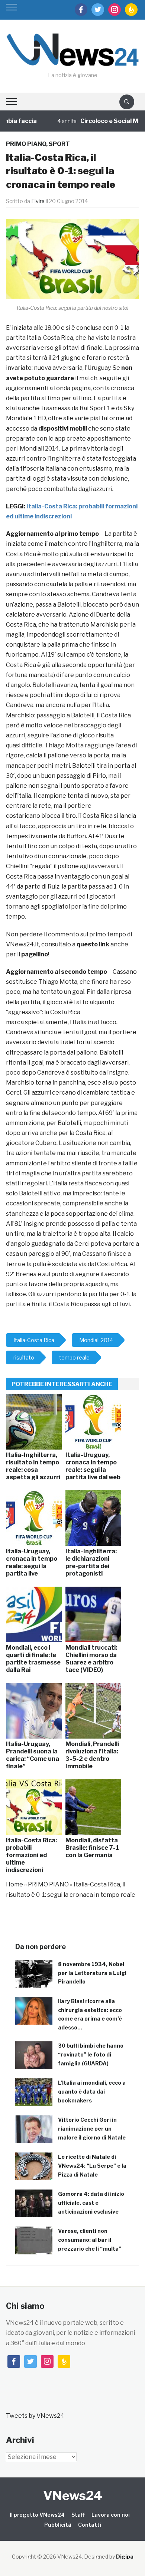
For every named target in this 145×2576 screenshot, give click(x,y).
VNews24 (73, 2495)
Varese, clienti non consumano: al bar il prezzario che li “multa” (90, 2240)
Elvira (38, 201)
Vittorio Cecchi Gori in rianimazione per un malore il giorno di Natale (92, 2129)
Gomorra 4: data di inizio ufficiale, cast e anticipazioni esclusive (91, 2203)
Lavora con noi (111, 2515)
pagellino (35, 954)
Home (14, 1884)
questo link (94, 944)
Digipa (125, 2557)
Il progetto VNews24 (37, 2515)
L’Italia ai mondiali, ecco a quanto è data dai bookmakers (92, 2092)
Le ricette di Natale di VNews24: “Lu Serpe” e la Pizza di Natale (92, 2166)
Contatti (90, 2525)
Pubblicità (58, 2525)
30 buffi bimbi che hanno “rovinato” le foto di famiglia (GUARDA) (91, 2054)
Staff (78, 2515)
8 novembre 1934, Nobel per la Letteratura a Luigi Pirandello (92, 1973)
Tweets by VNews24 (35, 2416)
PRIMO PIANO (26, 144)
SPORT (59, 144)
